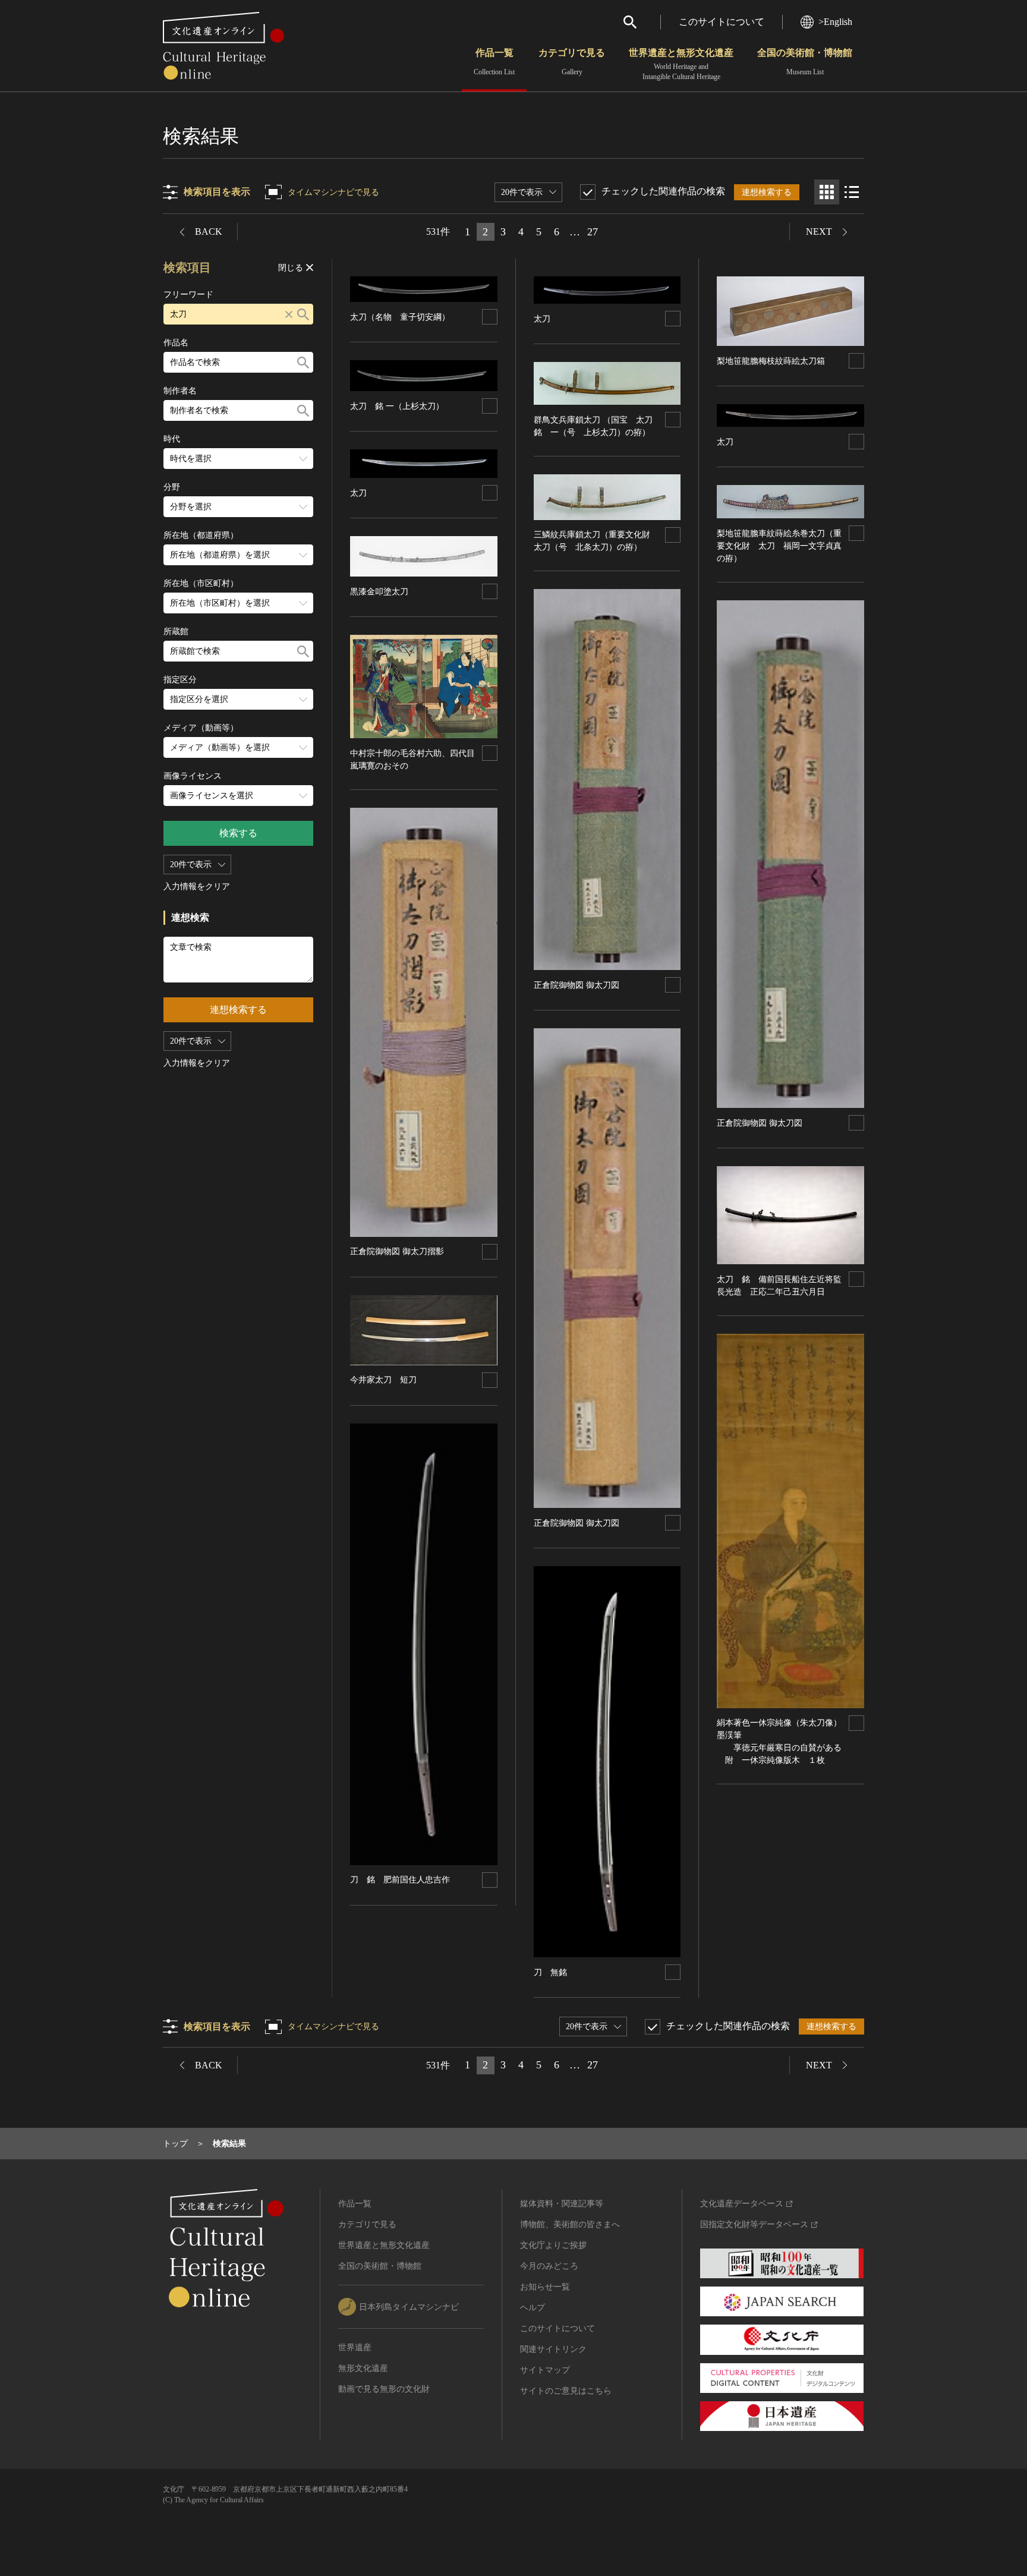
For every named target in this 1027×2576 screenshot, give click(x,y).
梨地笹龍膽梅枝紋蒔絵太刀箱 (771, 361)
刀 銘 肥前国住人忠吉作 (400, 1880)
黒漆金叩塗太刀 (379, 592)
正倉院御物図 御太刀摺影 (397, 1251)
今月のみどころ (549, 2266)
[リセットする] (289, 314)
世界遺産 (355, 2347)
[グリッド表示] (827, 192)
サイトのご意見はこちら (566, 2391)
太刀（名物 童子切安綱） (400, 317)
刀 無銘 (550, 1972)
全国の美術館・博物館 (805, 62)
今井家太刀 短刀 (383, 1380)
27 (593, 232)
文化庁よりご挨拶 (553, 2245)
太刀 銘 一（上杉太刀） (397, 406)
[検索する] (303, 314)
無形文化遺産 (363, 2368)
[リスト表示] (852, 192)
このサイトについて (722, 22)
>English (835, 22)
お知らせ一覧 (545, 2287)
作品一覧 (494, 62)
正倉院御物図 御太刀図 (576, 985)
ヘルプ (533, 2308)
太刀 (358, 493)
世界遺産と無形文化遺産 (681, 64)
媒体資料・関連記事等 (562, 2204)
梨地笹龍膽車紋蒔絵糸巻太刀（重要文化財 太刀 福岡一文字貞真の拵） (779, 546)
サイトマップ (545, 2370)
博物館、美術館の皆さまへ (570, 2224)
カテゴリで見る (572, 62)
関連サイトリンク (553, 2349)
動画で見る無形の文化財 (384, 2389)
